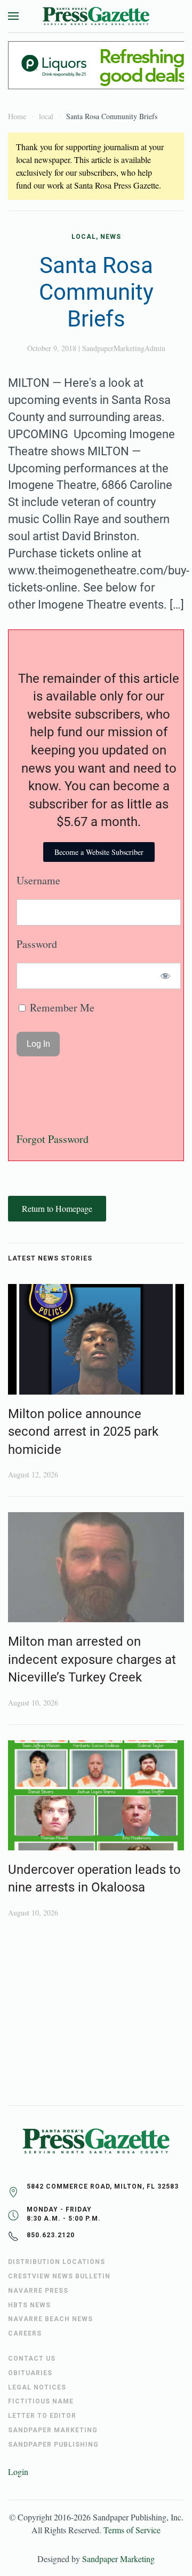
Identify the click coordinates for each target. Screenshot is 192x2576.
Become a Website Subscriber (99, 852)
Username (38, 880)
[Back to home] (96, 16)
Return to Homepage (57, 1208)
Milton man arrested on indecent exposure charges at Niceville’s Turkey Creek (92, 1659)
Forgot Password (53, 1139)
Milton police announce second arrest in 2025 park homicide (83, 1432)
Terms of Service (132, 2530)
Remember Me (61, 1007)
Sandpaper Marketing (118, 2559)
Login (18, 2472)
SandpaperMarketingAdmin (124, 348)
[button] (13, 16)
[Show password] (166, 976)
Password (37, 944)
